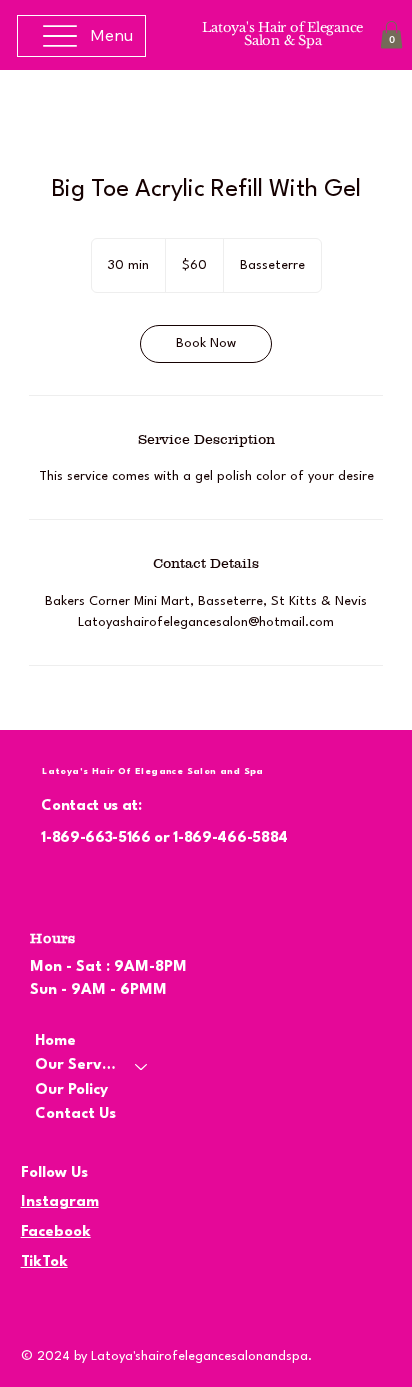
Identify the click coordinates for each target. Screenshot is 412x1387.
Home (55, 1041)
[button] (391, 34)
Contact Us (75, 1114)
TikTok (44, 1262)
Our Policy (71, 1090)
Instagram (60, 1202)
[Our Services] (142, 1066)
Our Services (76, 1065)
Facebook (56, 1232)
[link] (206, 344)
